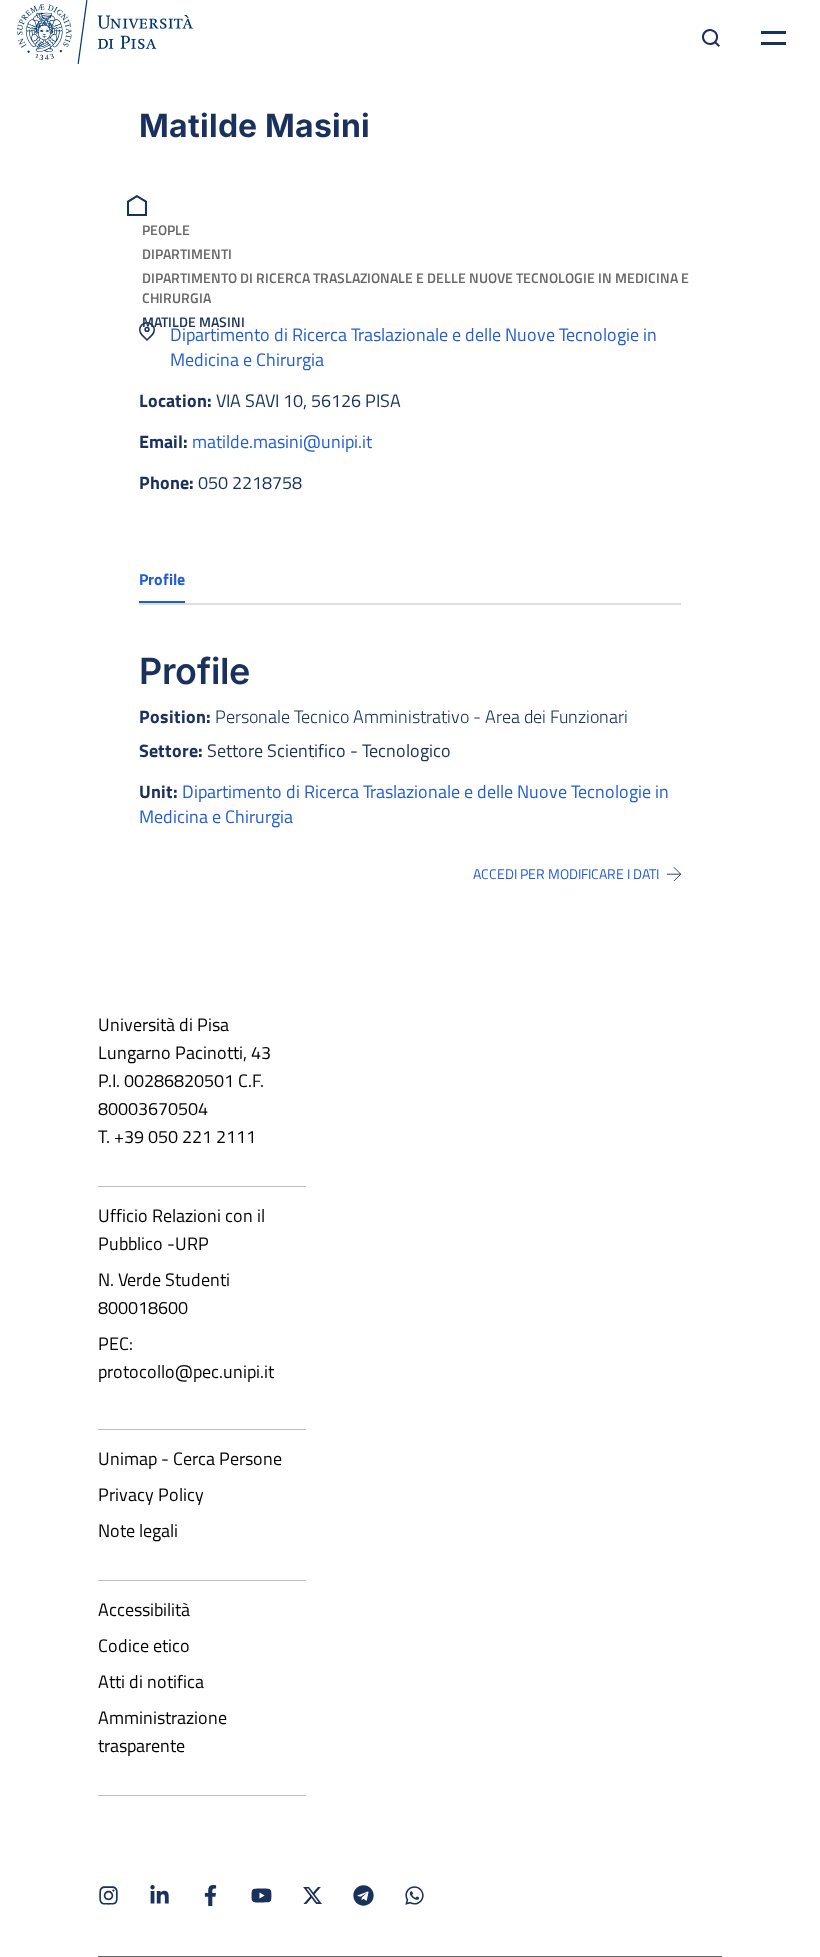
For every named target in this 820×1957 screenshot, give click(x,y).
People (166, 229)
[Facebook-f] (210, 1895)
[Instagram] (108, 1895)
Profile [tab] (162, 579)
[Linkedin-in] (159, 1895)
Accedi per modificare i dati (566, 874)
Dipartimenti (187, 253)
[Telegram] (363, 1895)
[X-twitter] (312, 1895)
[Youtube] (261, 1895)
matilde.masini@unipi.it (282, 441)
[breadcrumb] (139, 203)
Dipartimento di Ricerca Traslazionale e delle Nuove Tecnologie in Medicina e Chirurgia (415, 287)
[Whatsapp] (414, 1895)
